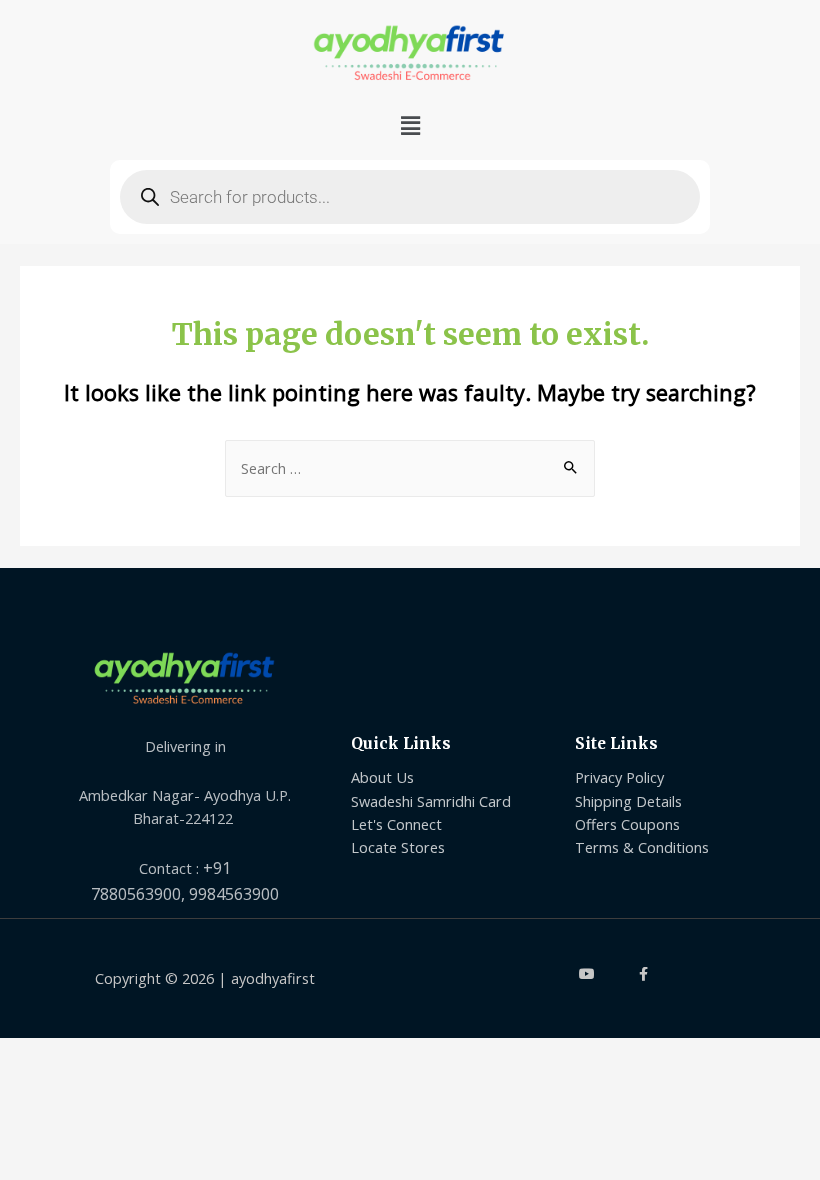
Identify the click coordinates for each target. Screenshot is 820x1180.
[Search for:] (410, 468)
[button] (410, 126)
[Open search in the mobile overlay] (410, 197)
